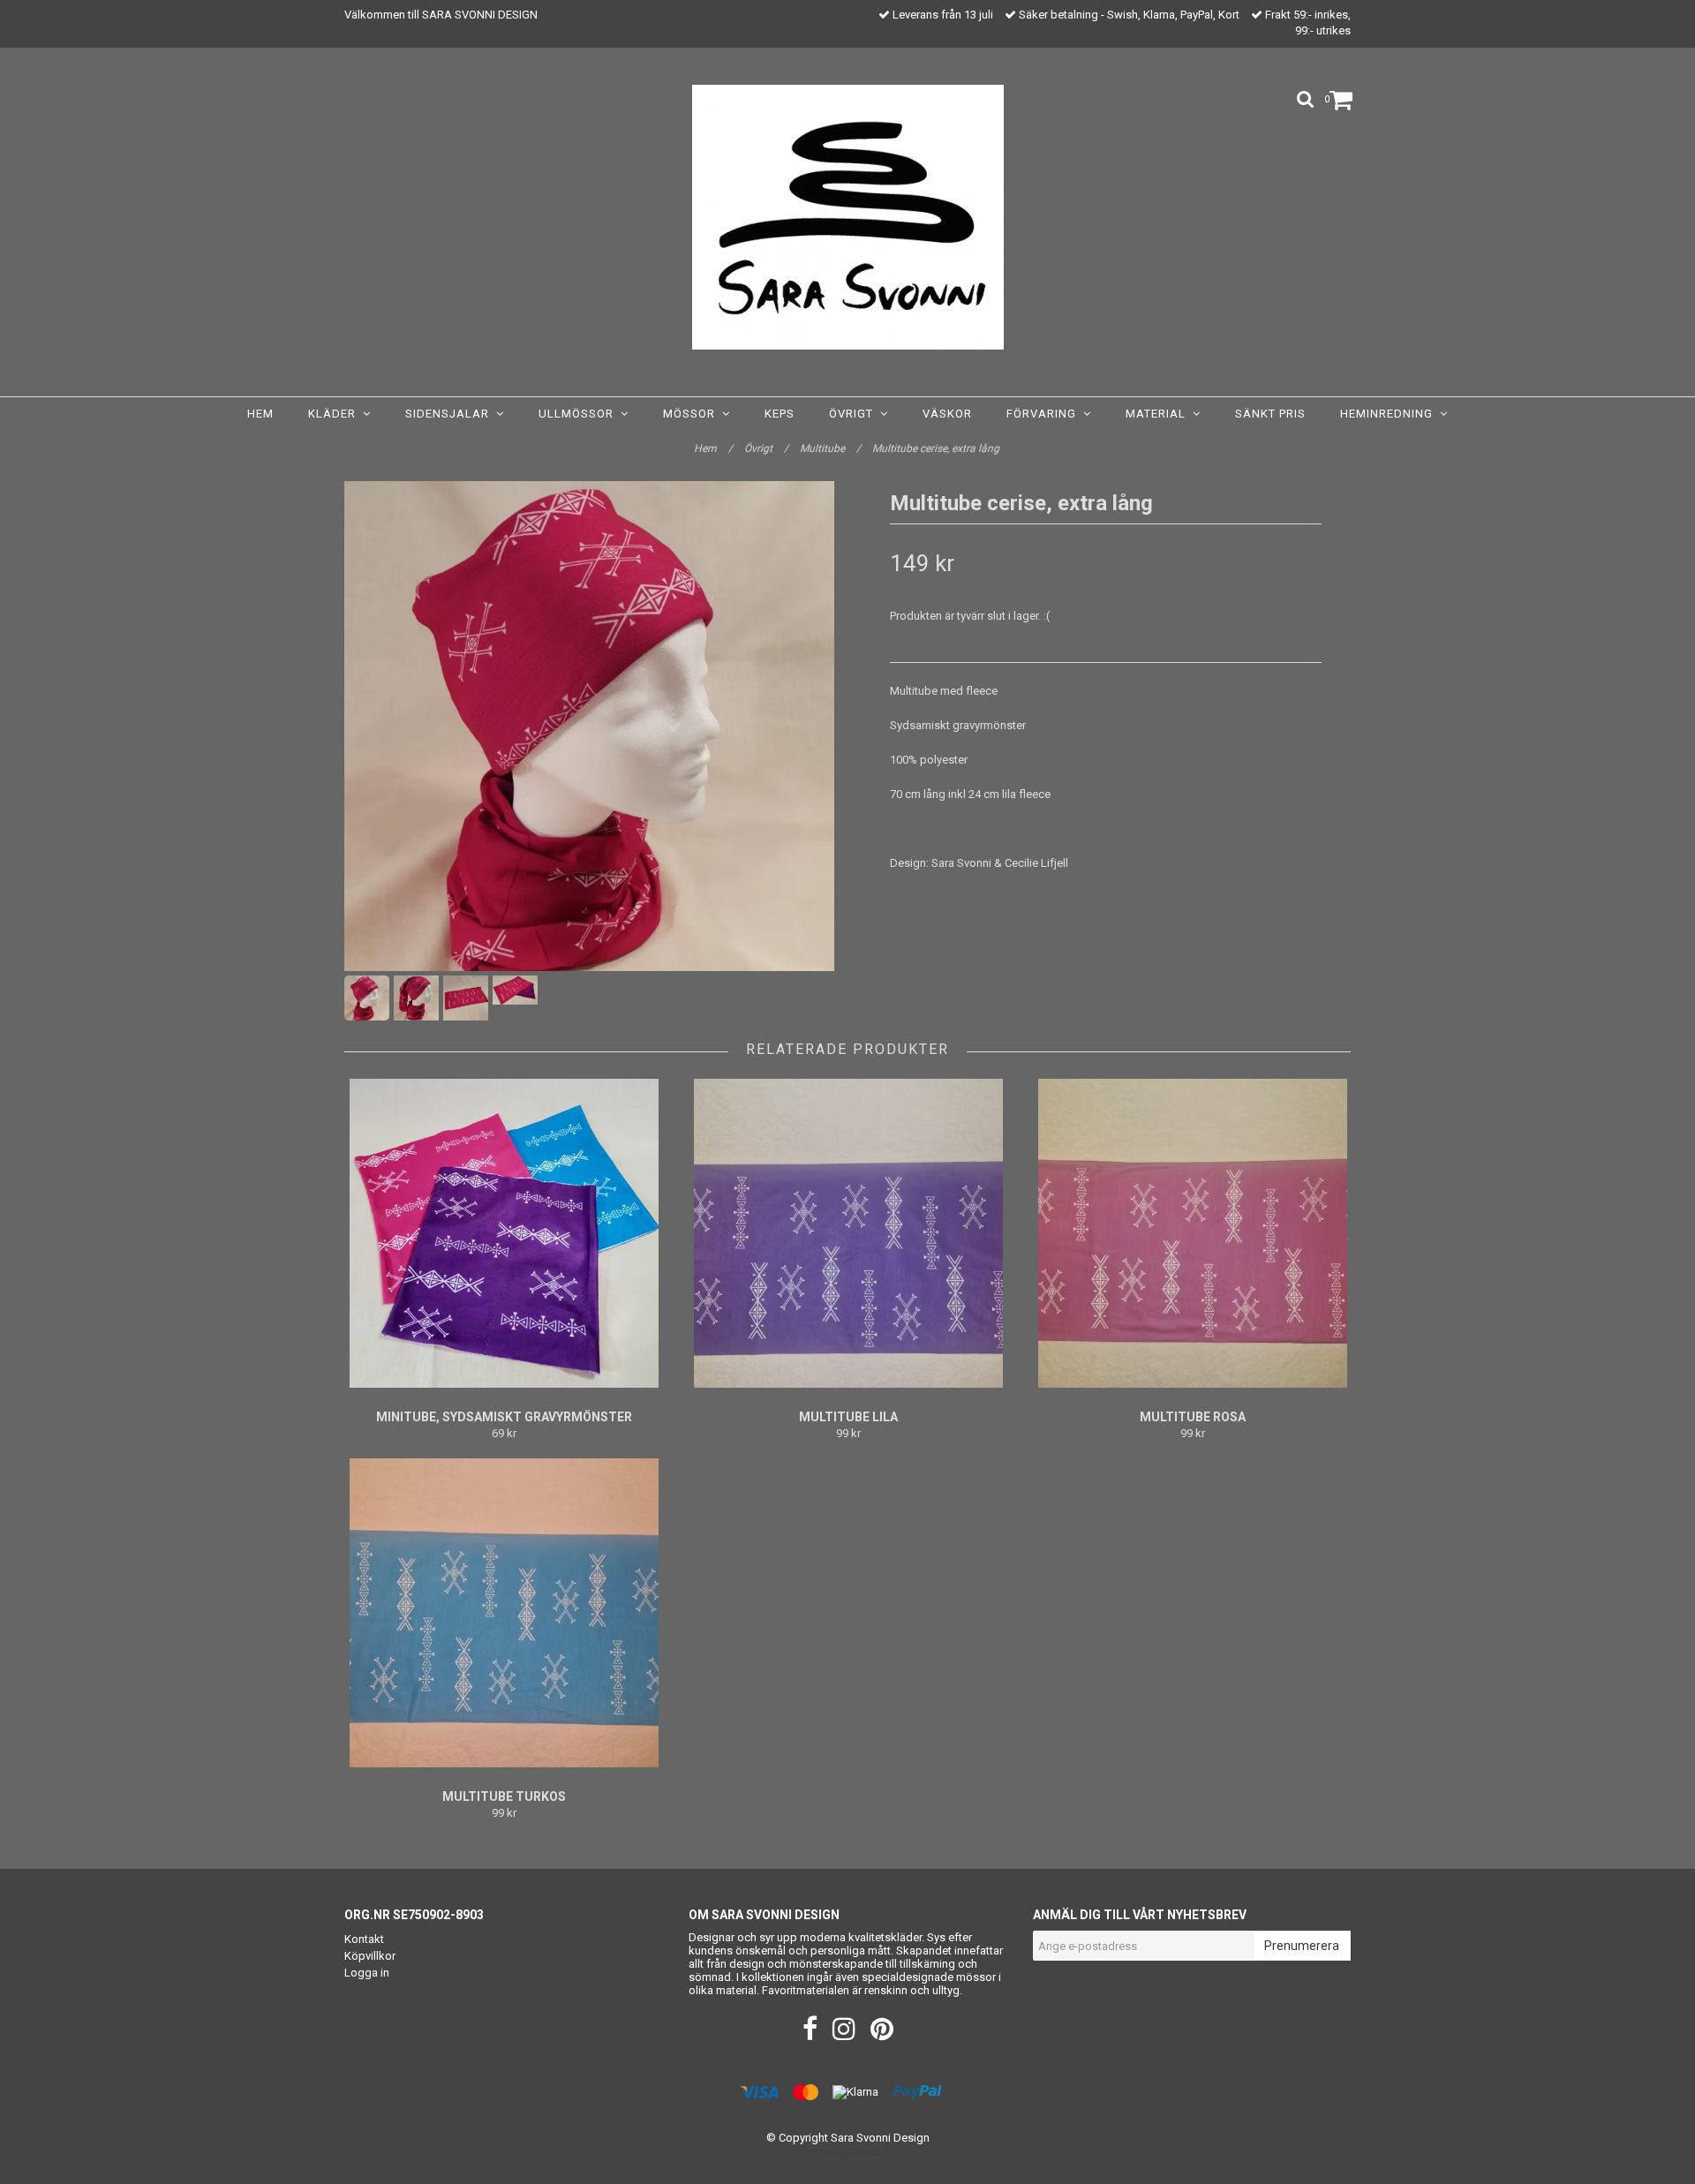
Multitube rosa (1193, 1417)
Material (1159, 414)
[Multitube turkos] (504, 1613)
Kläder (335, 414)
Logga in (367, 1973)
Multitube (830, 448)
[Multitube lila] (848, 1233)
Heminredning (1390, 414)
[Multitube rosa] (1192, 1233)
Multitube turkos (504, 1796)
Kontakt (364, 1939)
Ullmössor (580, 414)
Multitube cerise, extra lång (937, 448)
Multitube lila (848, 1417)
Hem (260, 414)
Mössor (693, 414)
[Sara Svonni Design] (848, 217)
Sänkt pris (1270, 414)
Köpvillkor (370, 1956)
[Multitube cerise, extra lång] (589, 726)
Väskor (947, 414)
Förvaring (1045, 414)
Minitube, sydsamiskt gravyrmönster (504, 1417)
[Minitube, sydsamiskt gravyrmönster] (504, 1233)
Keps (780, 414)
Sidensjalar (451, 414)
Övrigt (855, 414)
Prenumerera (1302, 1946)
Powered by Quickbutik (848, 2152)
